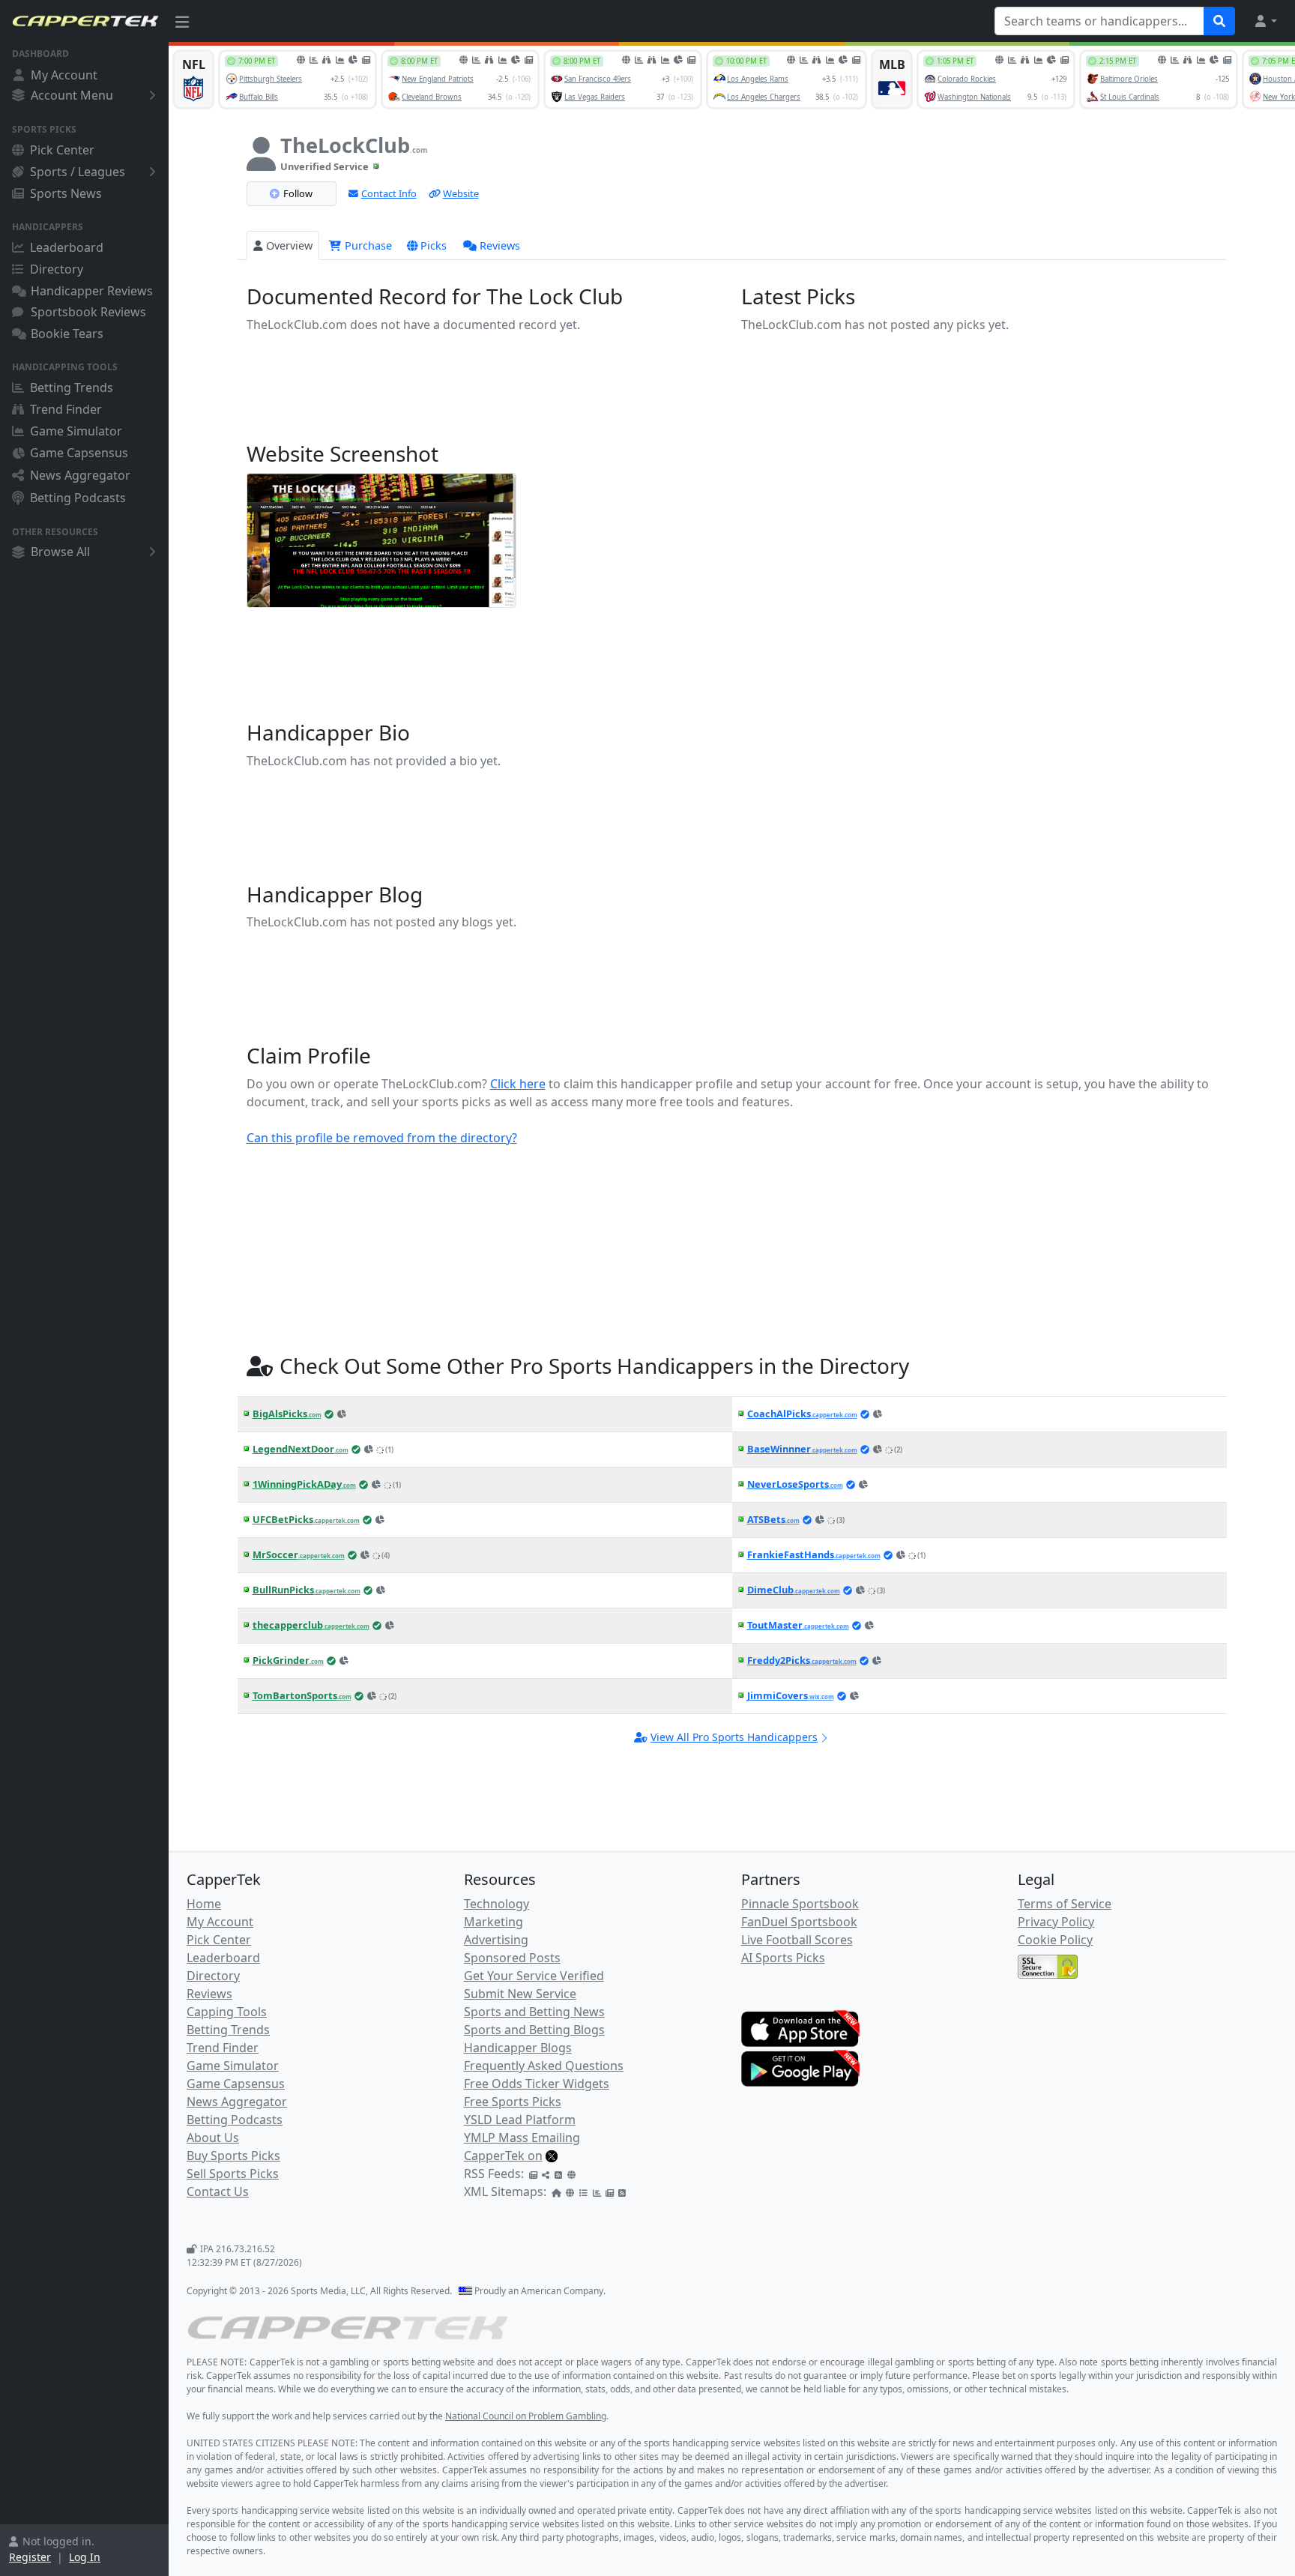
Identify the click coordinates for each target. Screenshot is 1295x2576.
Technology (496, 1904)
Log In (85, 2557)
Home (204, 1904)
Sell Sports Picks (233, 2174)
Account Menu (72, 95)
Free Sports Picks (513, 2102)
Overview (289, 245)
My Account (64, 75)
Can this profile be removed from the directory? (382, 1138)
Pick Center (62, 150)
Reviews (500, 245)
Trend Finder (66, 409)
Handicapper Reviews (92, 291)
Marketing (493, 1922)
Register (30, 2557)
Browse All (60, 552)
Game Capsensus (79, 453)
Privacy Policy (1056, 1922)
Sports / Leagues (78, 172)
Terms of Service (1065, 1904)
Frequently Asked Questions (544, 2066)
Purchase (367, 245)
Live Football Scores (797, 1940)
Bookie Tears (67, 334)
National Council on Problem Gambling (526, 2416)
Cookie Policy (1055, 1940)
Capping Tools (227, 2012)
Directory (57, 269)
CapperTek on (503, 2156)
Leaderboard (67, 247)
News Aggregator (80, 475)
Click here (518, 1084)
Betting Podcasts (78, 498)
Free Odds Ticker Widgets (537, 2084)
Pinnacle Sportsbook (800, 1904)
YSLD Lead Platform (520, 2120)
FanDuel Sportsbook (799, 1922)
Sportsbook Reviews (88, 312)
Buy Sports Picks (233, 2156)
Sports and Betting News (534, 2012)
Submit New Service (520, 1994)
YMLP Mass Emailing (522, 2138)
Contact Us (218, 2192)
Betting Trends (72, 387)
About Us (213, 2138)
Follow (298, 193)
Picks (434, 245)
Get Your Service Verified (534, 1976)
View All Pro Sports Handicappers (734, 1737)
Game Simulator (76, 431)
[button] (1265, 21)
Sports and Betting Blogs (534, 2030)
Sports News (66, 193)
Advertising (496, 1940)
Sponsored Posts (512, 1958)
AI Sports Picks (783, 1958)
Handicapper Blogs (518, 2048)
